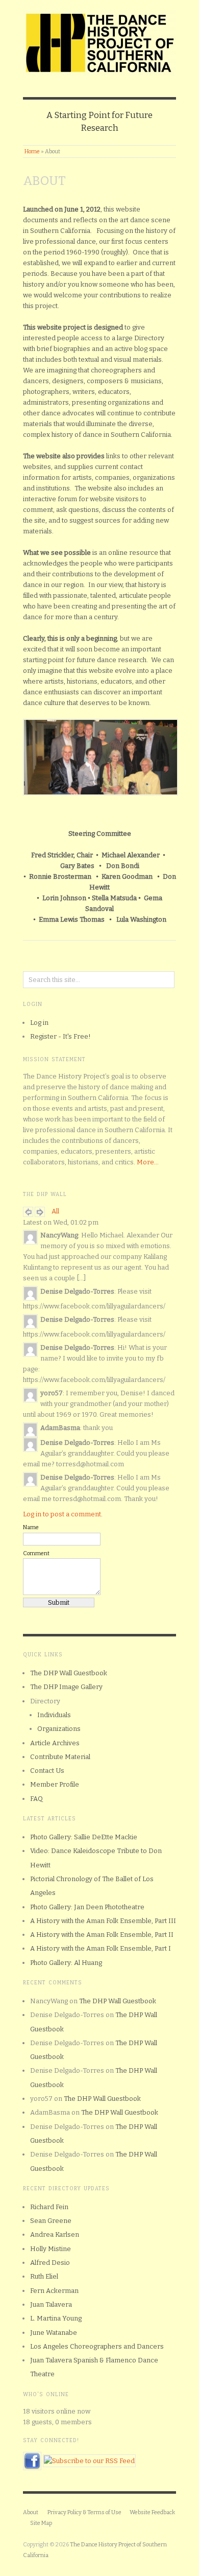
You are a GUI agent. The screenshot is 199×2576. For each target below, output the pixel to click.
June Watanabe (54, 2333)
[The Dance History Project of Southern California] (99, 41)
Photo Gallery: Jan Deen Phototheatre (87, 1907)
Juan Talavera (51, 2304)
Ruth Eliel (44, 2276)
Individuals (54, 1715)
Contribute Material (60, 1757)
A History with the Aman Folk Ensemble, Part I (101, 1948)
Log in (39, 1023)
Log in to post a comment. (63, 1514)
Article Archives (55, 1743)
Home (32, 151)
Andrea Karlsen (55, 2234)
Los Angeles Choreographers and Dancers (97, 2346)
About (31, 2512)
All (55, 1211)
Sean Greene (51, 2221)
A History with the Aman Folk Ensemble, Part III (103, 1921)
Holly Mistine (51, 2249)
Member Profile (55, 1784)
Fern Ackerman (54, 2291)
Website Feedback (152, 2512)
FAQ (36, 1799)
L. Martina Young (56, 2318)
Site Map (41, 2523)
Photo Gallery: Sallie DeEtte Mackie (84, 1837)
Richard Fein (49, 2207)
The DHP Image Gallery (66, 1687)
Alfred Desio (50, 2263)
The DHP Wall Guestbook (69, 1673)
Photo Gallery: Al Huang (66, 1963)
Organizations (59, 1729)
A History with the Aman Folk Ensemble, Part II (102, 1935)
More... (148, 1162)
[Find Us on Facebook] (32, 2460)
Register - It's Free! (60, 1036)
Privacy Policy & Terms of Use (84, 2512)
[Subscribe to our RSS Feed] (89, 2460)
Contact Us (47, 1771)
